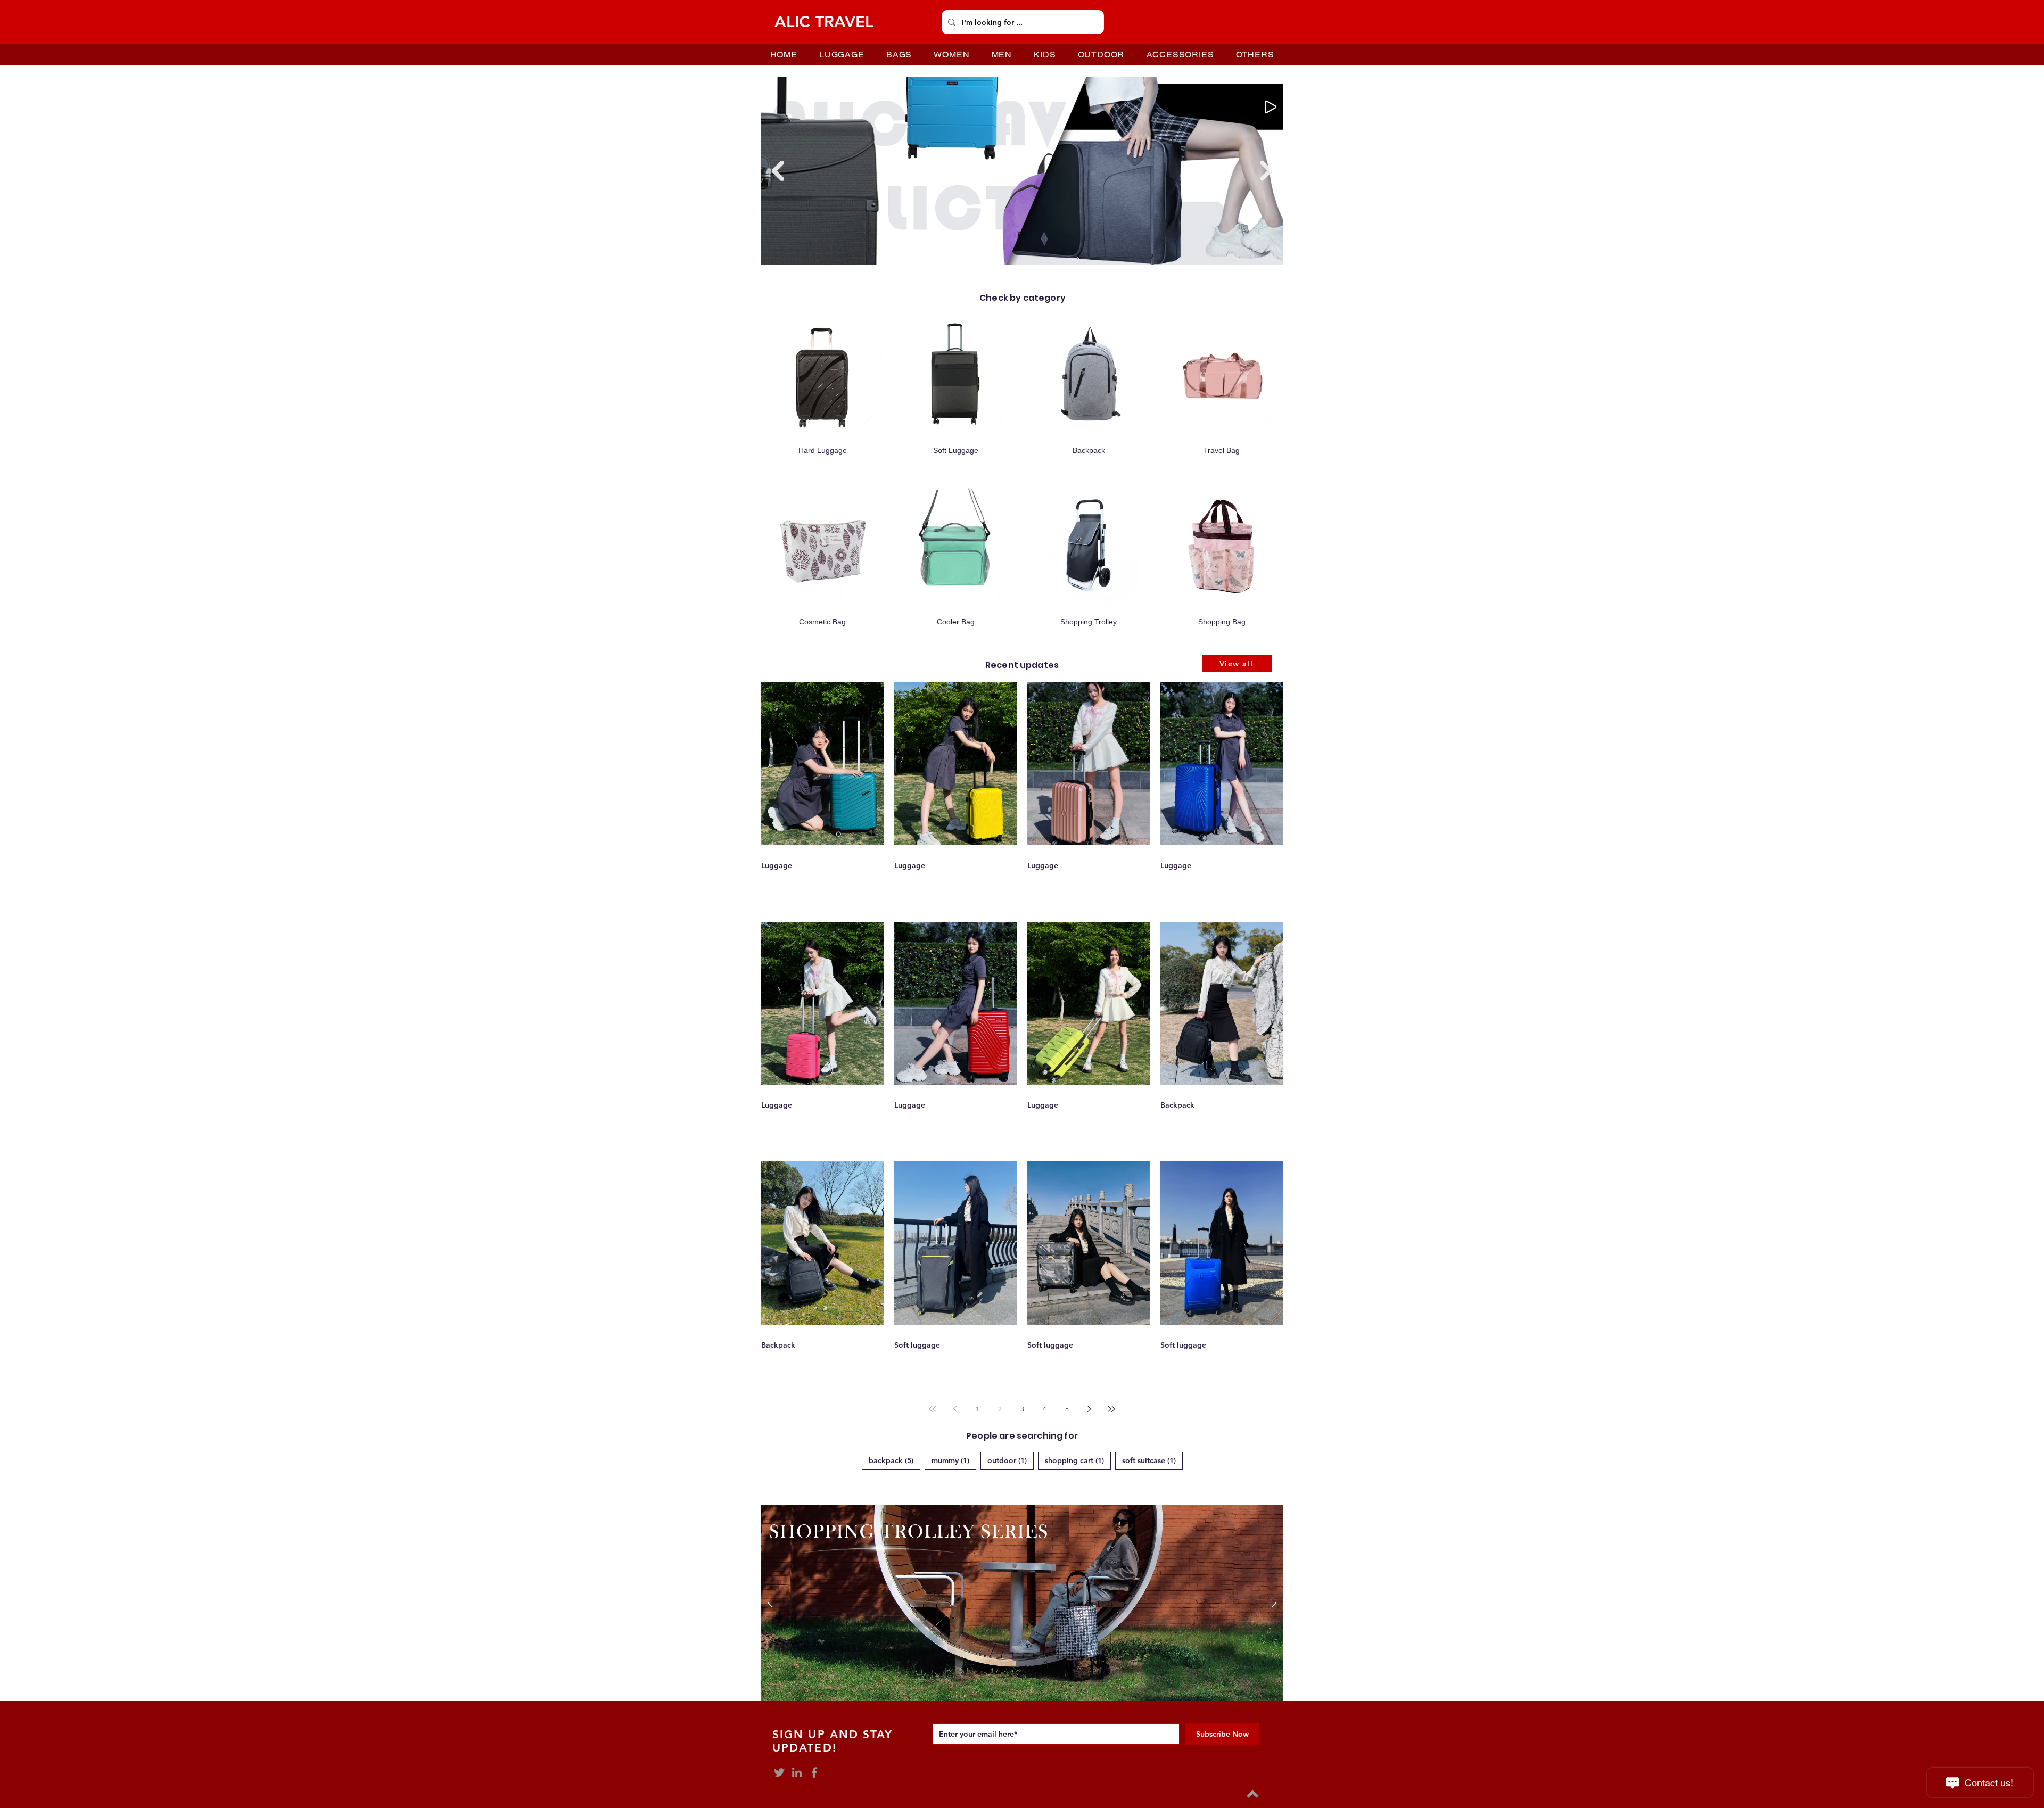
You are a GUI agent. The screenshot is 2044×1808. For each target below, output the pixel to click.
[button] (1022, 1603)
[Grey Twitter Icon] (779, 1772)
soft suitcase (1152, 1460)
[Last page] (1111, 1409)
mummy (954, 1460)
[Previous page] (955, 1409)
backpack (895, 1460)
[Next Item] (1266, 171)
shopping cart (1078, 1460)
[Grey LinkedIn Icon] (797, 1772)
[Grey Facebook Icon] (814, 1772)
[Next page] (1089, 1409)
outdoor (1011, 1460)
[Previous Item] (778, 171)
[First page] (933, 1409)
